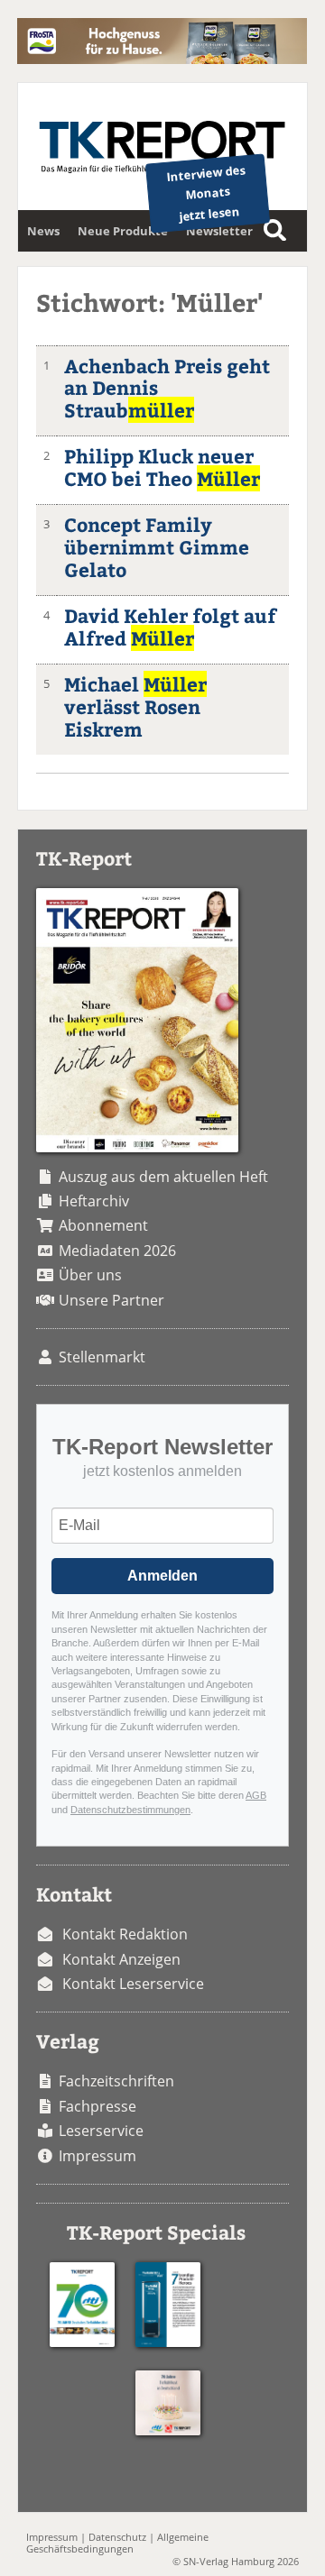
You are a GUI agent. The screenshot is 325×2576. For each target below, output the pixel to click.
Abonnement (103, 1225)
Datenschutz (117, 2537)
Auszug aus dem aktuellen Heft (163, 1177)
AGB (256, 1795)
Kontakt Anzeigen (121, 1959)
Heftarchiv (94, 1201)
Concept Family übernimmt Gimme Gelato (157, 547)
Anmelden (162, 1576)
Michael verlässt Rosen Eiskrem (135, 706)
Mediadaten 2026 (117, 1251)
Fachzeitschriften (116, 2081)
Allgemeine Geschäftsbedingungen (117, 2543)
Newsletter (219, 231)
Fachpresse (97, 2106)
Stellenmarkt (102, 1357)
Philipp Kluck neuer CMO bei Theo (162, 467)
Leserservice (101, 2131)
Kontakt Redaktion (125, 1934)
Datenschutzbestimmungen (130, 1810)
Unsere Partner (111, 1300)
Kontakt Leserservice (133, 1984)
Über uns (90, 1275)
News (43, 231)
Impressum (97, 2156)
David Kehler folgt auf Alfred (170, 627)
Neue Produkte (123, 231)
